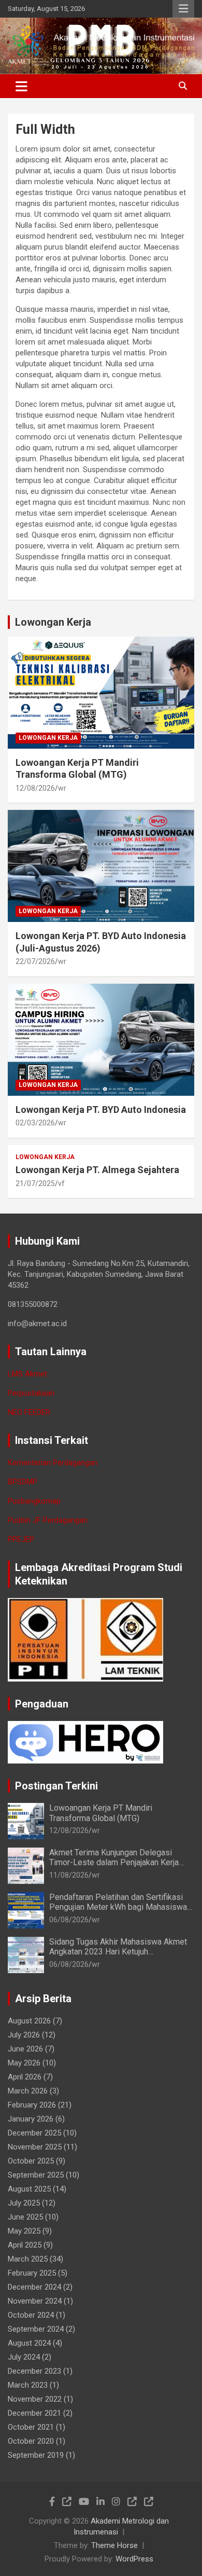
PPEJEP (21, 1539)
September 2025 (36, 2175)
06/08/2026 (69, 1920)
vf (61, 1183)
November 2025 (35, 2147)
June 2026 (25, 2049)
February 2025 (32, 2273)
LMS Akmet (27, 1374)
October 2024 (31, 2315)
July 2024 (24, 2357)
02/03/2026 (35, 1123)
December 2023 (34, 2371)
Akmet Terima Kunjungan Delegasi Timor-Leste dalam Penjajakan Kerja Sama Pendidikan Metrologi (114, 1862)
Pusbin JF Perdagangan (48, 1520)
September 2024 (36, 2329)
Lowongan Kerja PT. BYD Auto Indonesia (101, 1110)
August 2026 (29, 2021)
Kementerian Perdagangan (53, 1463)
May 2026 (24, 2063)
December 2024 (34, 2287)
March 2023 (28, 2385)
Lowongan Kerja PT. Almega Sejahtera (97, 1170)
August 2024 (29, 2343)
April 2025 (25, 2245)
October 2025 (31, 2161)
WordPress (134, 2559)
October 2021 (31, 2427)
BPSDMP (23, 1482)
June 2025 (25, 2217)
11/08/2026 (69, 1875)
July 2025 (24, 2203)
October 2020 (31, 2441)
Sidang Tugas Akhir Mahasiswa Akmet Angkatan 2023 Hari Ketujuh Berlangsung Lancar (118, 1952)
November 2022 (35, 2399)
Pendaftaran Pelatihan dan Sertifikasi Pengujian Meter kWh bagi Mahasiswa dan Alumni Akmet (118, 1907)
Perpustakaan (31, 1393)
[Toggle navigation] (21, 86)
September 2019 (36, 2455)
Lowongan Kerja (53, 622)
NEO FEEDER (29, 1412)
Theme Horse (114, 2545)
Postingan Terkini (56, 1786)
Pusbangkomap (34, 1501)
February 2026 (32, 2105)
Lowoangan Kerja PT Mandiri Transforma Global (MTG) (101, 1813)
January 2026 (31, 2119)
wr (62, 788)
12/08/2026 (35, 788)
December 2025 (34, 2133)
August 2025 (29, 2189)
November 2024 (35, 2301)
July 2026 (24, 2035)
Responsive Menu (183, 9)
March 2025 (28, 2259)
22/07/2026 (35, 961)
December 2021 (34, 2413)
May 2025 (24, 2231)
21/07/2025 (35, 1183)
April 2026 (25, 2077)
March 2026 (28, 2091)
